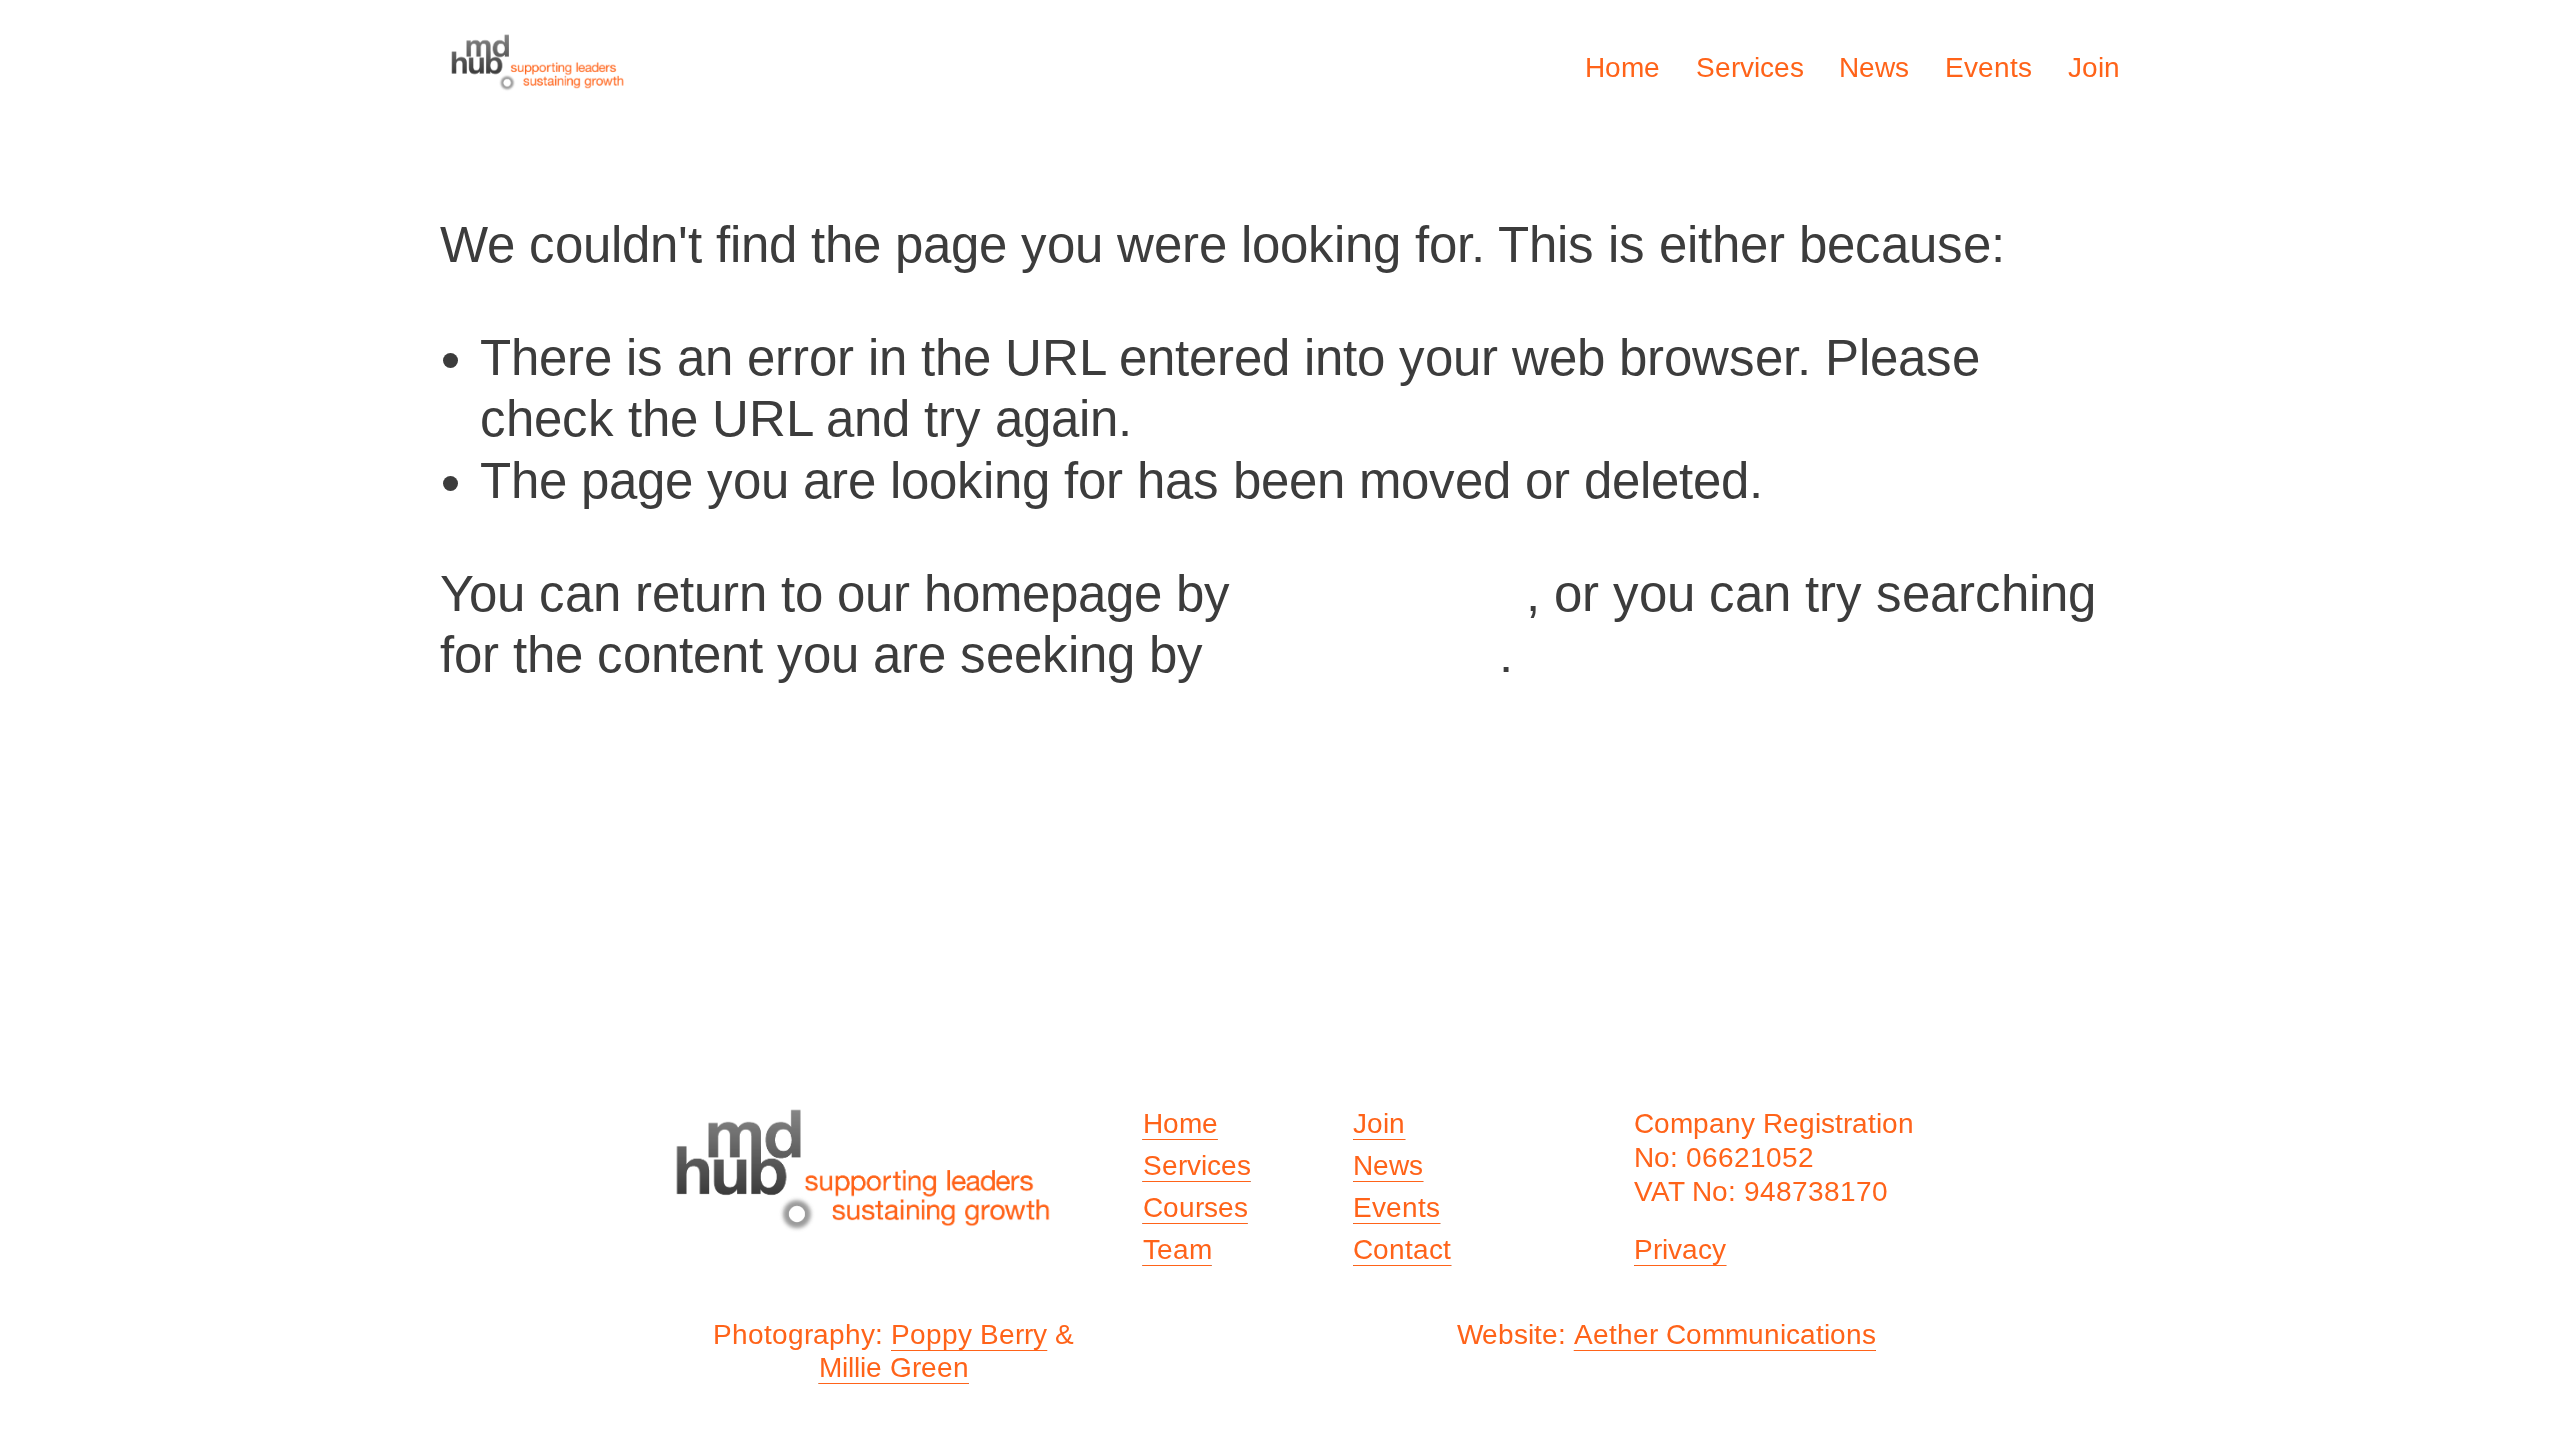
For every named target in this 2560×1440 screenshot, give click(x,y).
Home (1622, 67)
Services (1750, 67)
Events (1988, 67)
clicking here (1385, 593)
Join (2094, 67)
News (1874, 67)
